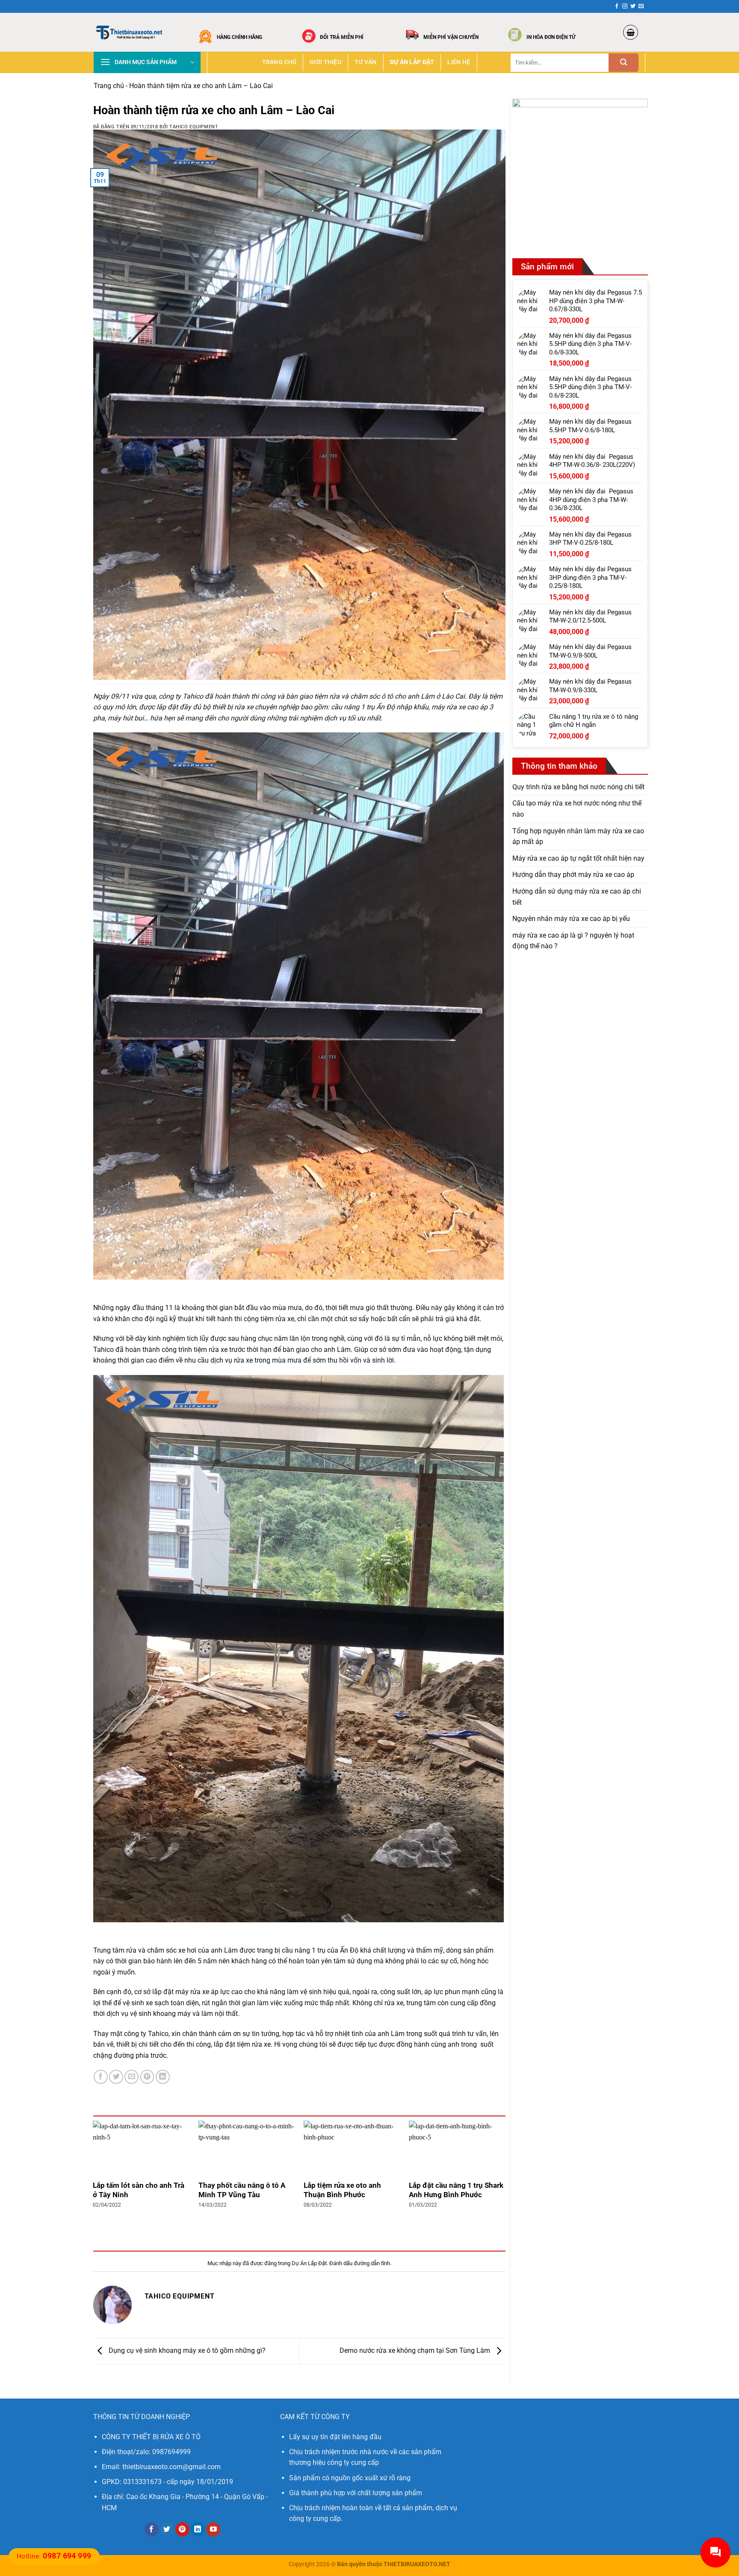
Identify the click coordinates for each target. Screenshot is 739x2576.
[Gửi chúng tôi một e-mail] (641, 6)
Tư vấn (366, 62)
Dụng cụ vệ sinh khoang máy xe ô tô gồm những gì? (186, 2350)
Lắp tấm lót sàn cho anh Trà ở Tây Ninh (139, 2190)
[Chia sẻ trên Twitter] (116, 2077)
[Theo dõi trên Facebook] (617, 6)
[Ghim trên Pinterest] (147, 2077)
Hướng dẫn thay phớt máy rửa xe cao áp (573, 875)
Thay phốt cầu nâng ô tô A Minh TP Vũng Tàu (242, 2190)
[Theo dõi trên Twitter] (633, 6)
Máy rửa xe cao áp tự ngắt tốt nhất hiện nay (578, 858)
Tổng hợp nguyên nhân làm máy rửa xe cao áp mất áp (578, 836)
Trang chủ (279, 62)
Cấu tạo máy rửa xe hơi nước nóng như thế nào (577, 809)
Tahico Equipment (194, 127)
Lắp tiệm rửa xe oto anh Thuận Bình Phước (342, 2190)
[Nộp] (624, 63)
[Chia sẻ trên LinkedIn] (163, 2077)
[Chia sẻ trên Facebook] (101, 2077)
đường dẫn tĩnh (372, 2263)
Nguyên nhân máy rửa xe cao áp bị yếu (571, 919)
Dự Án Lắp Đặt (412, 62)
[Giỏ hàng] (631, 32)
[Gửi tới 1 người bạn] (132, 2077)
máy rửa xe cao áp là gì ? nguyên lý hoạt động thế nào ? (573, 941)
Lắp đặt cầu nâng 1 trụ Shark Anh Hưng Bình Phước (456, 2190)
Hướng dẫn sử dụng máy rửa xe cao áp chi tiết (577, 897)
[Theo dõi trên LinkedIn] (198, 2529)
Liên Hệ (459, 62)
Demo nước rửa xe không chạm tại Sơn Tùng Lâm (416, 2350)
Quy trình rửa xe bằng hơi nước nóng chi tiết (578, 787)
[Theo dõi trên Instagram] (625, 6)
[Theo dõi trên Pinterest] (182, 2529)
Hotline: (54, 2556)
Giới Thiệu (325, 62)
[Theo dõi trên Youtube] (213, 2529)
